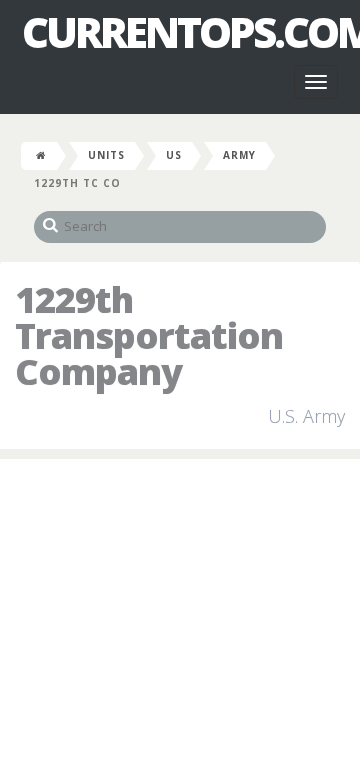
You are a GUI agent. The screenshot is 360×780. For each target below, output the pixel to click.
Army (239, 155)
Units (106, 155)
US (174, 155)
